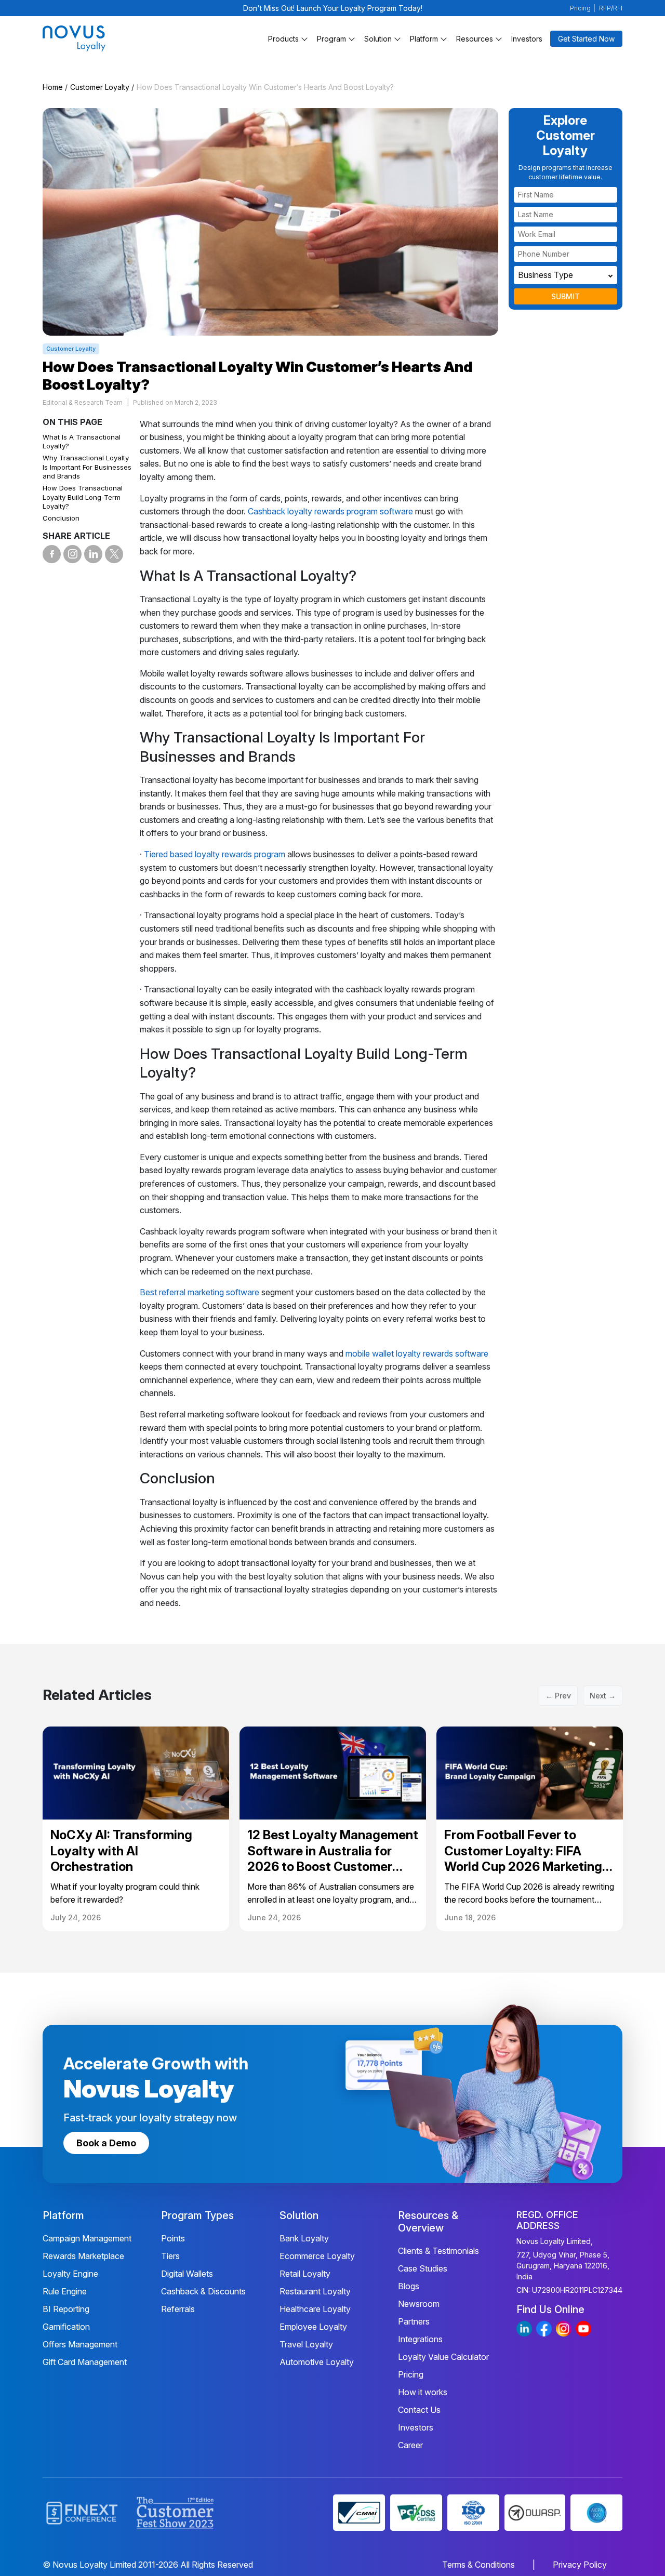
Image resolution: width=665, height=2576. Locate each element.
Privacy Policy (580, 2565)
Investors (527, 39)
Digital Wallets (187, 2274)
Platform (424, 39)
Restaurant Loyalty (315, 2291)
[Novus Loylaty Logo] (101, 38)
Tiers (170, 2256)
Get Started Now (586, 39)
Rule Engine (65, 2291)
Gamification (66, 2327)
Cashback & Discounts (203, 2291)
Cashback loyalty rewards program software (330, 511)
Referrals (178, 2309)
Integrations (420, 2339)
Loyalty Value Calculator (443, 2357)
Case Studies (423, 2268)
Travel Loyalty (306, 2344)
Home (53, 87)
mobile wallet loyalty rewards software (417, 1353)
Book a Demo (106, 2143)
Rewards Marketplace (83, 2256)
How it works (423, 2392)
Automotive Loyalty (317, 2362)
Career (410, 2445)
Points (173, 2238)
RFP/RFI (611, 8)
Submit (566, 296)
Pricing (580, 8)
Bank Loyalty (304, 2238)
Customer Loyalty (100, 87)
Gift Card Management (85, 2362)
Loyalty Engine (70, 2274)
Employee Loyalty (313, 2327)
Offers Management (80, 2344)
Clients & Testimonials (438, 2251)
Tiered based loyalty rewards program (215, 854)
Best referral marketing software (199, 1292)
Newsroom (419, 2304)
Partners (414, 2321)
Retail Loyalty (305, 2274)
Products (283, 39)
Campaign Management (87, 2238)
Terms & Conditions (478, 2565)
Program (331, 39)
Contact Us (419, 2410)
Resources (475, 39)
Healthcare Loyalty (315, 2309)
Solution (378, 39)
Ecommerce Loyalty (317, 2256)
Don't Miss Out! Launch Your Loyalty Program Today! (333, 8)
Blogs (409, 2286)
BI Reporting (66, 2309)
